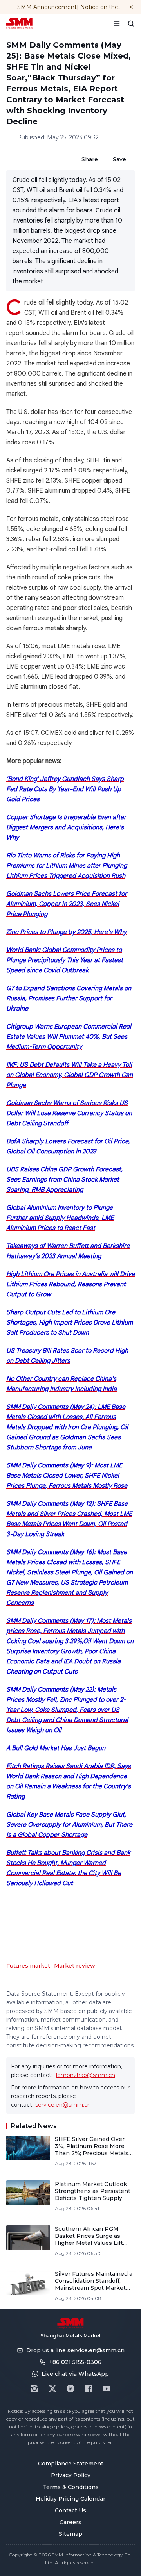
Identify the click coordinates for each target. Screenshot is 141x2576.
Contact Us (70, 2510)
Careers (70, 2522)
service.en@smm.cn (63, 2105)
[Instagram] (34, 2389)
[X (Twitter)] (52, 2389)
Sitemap (70, 2534)
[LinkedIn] (70, 2389)
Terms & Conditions (71, 2487)
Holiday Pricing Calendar (70, 2499)
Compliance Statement (71, 2464)
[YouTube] (107, 2389)
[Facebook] (89, 2389)
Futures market (28, 1966)
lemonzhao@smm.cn (86, 2075)
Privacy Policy (71, 2475)
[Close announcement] (131, 7)
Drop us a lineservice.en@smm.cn (75, 2350)
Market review (75, 1966)
